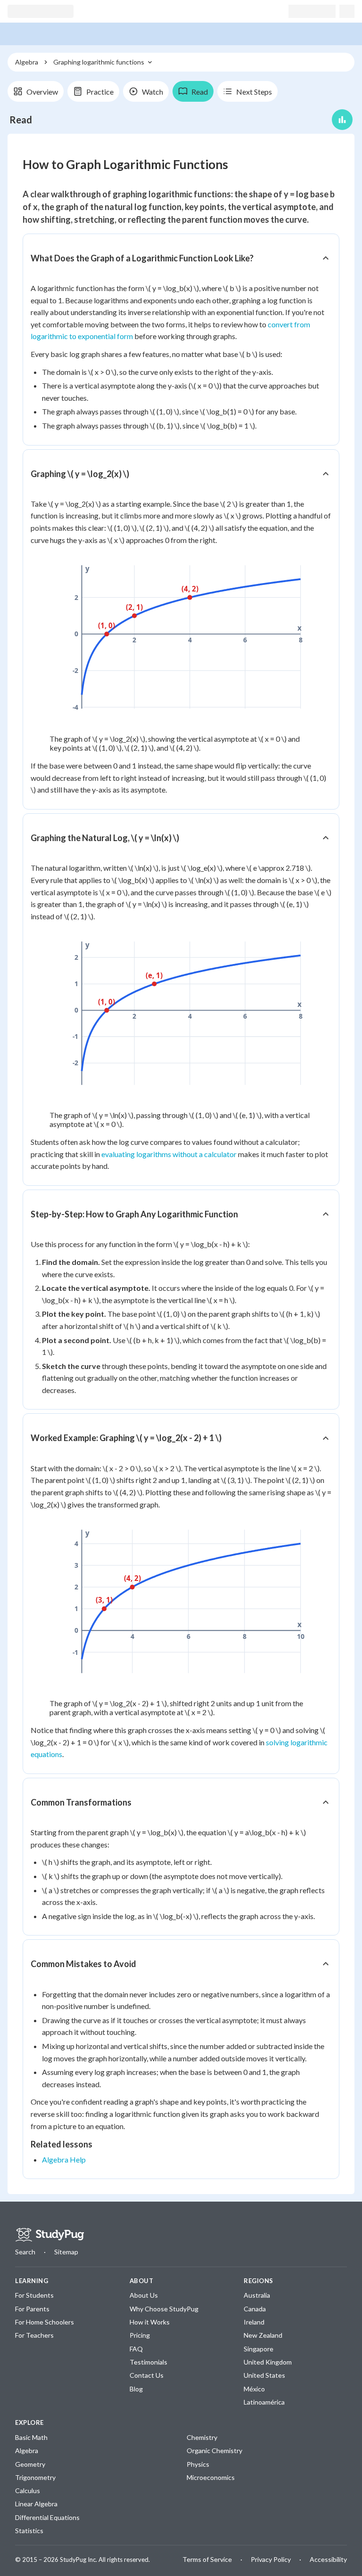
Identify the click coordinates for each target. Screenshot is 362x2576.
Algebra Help (64, 2159)
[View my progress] (342, 120)
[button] (181, 258)
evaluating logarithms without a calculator (169, 1154)
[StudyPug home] (49, 2235)
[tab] (36, 91)
